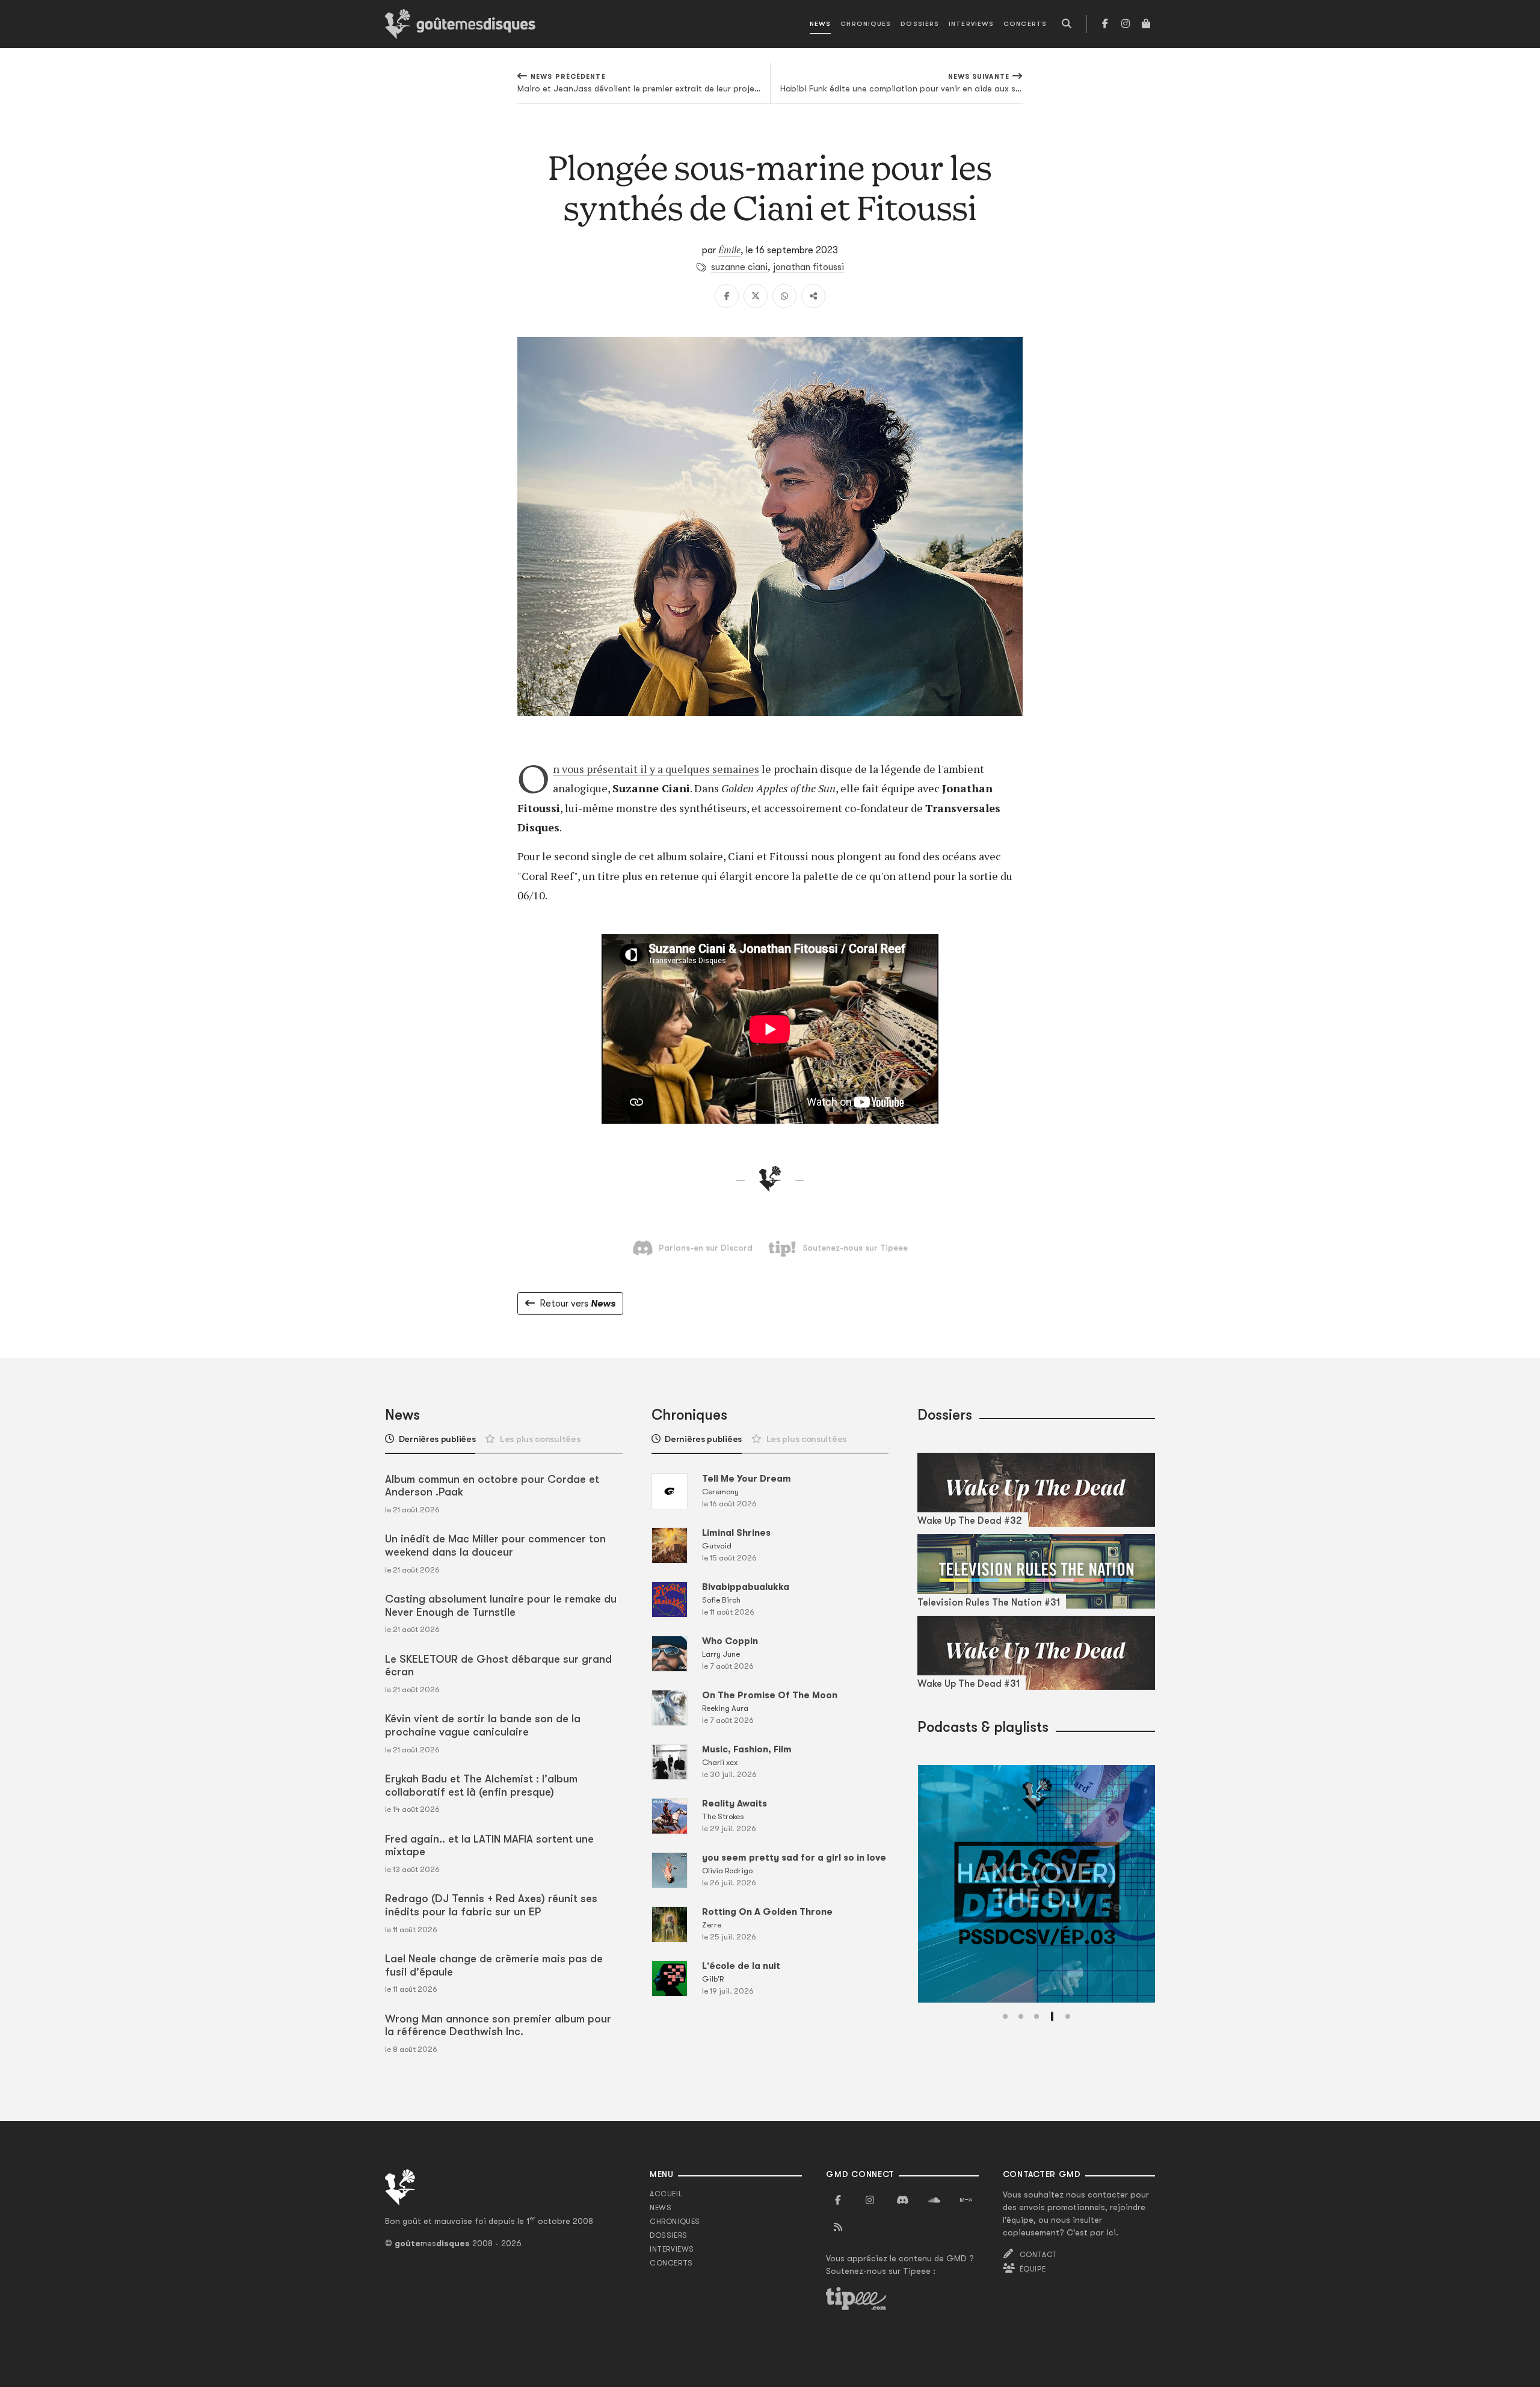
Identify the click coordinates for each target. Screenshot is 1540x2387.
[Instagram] (1126, 24)
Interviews (971, 24)
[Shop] (1146, 24)
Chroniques (866, 24)
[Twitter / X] (756, 296)
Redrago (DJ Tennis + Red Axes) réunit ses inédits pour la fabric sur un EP (491, 1905)
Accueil (666, 2194)
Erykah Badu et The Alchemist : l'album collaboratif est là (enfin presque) (481, 1785)
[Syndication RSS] (838, 2228)
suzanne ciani (739, 267)
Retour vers (577, 1304)
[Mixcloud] (966, 2201)
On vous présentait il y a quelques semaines (656, 769)
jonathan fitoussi (808, 267)
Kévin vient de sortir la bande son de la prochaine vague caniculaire (483, 1725)
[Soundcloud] (934, 2201)
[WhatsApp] (784, 296)
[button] (1005, 2016)
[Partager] (813, 296)
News (820, 24)
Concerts (1025, 24)
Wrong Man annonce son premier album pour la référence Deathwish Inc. (498, 2025)
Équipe (1033, 2269)
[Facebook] (1105, 24)
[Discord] (902, 2201)
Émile (729, 250)
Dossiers (920, 24)
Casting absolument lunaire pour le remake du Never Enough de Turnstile (501, 1606)
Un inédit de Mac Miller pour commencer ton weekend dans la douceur (495, 1545)
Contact (1039, 2255)
